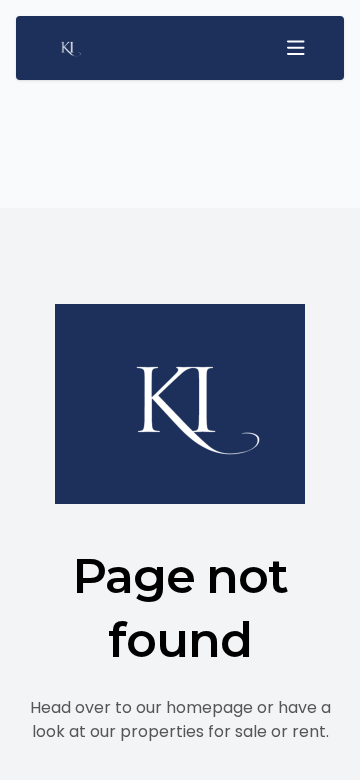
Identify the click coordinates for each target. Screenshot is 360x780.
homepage (209, 707)
